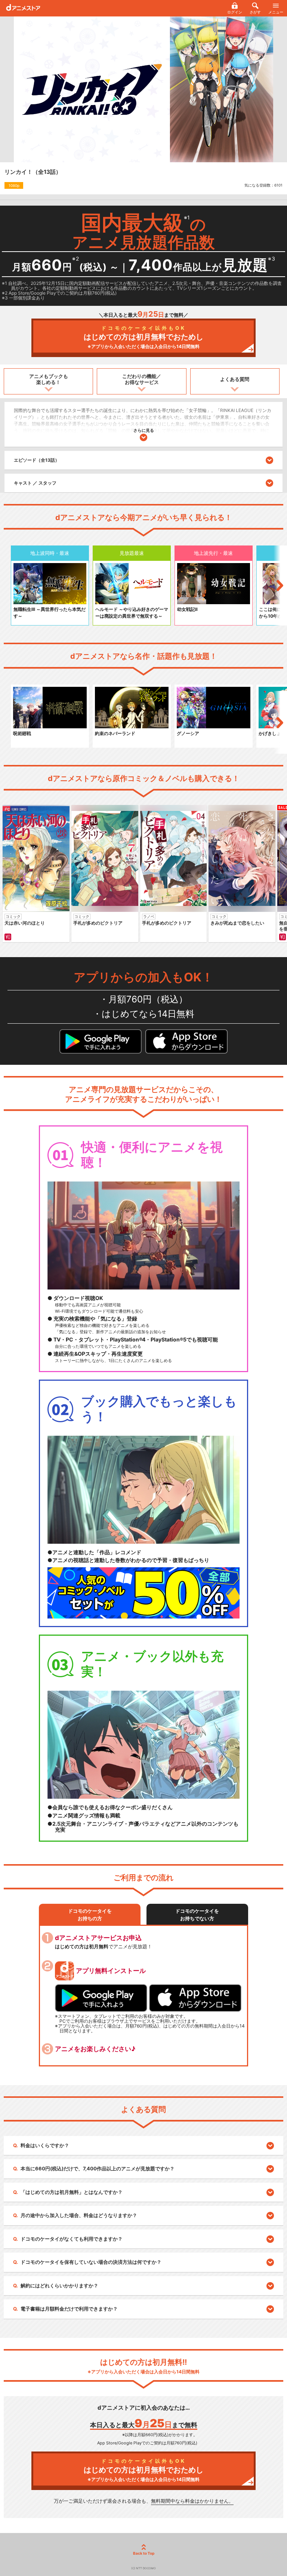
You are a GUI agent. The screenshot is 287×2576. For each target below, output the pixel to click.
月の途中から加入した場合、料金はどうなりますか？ (79, 2215)
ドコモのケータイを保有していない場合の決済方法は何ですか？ (91, 2262)
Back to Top (144, 2553)
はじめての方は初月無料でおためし (143, 337)
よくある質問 (235, 379)
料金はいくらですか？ (45, 2145)
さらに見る (144, 430)
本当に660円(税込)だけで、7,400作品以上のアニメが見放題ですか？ (98, 2168)
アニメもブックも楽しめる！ (49, 379)
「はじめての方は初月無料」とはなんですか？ (72, 2192)
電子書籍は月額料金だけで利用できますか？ (69, 2309)
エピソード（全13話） (37, 460)
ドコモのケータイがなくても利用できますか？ (72, 2239)
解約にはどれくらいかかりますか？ (59, 2285)
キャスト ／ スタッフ (35, 483)
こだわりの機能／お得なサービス (142, 379)
